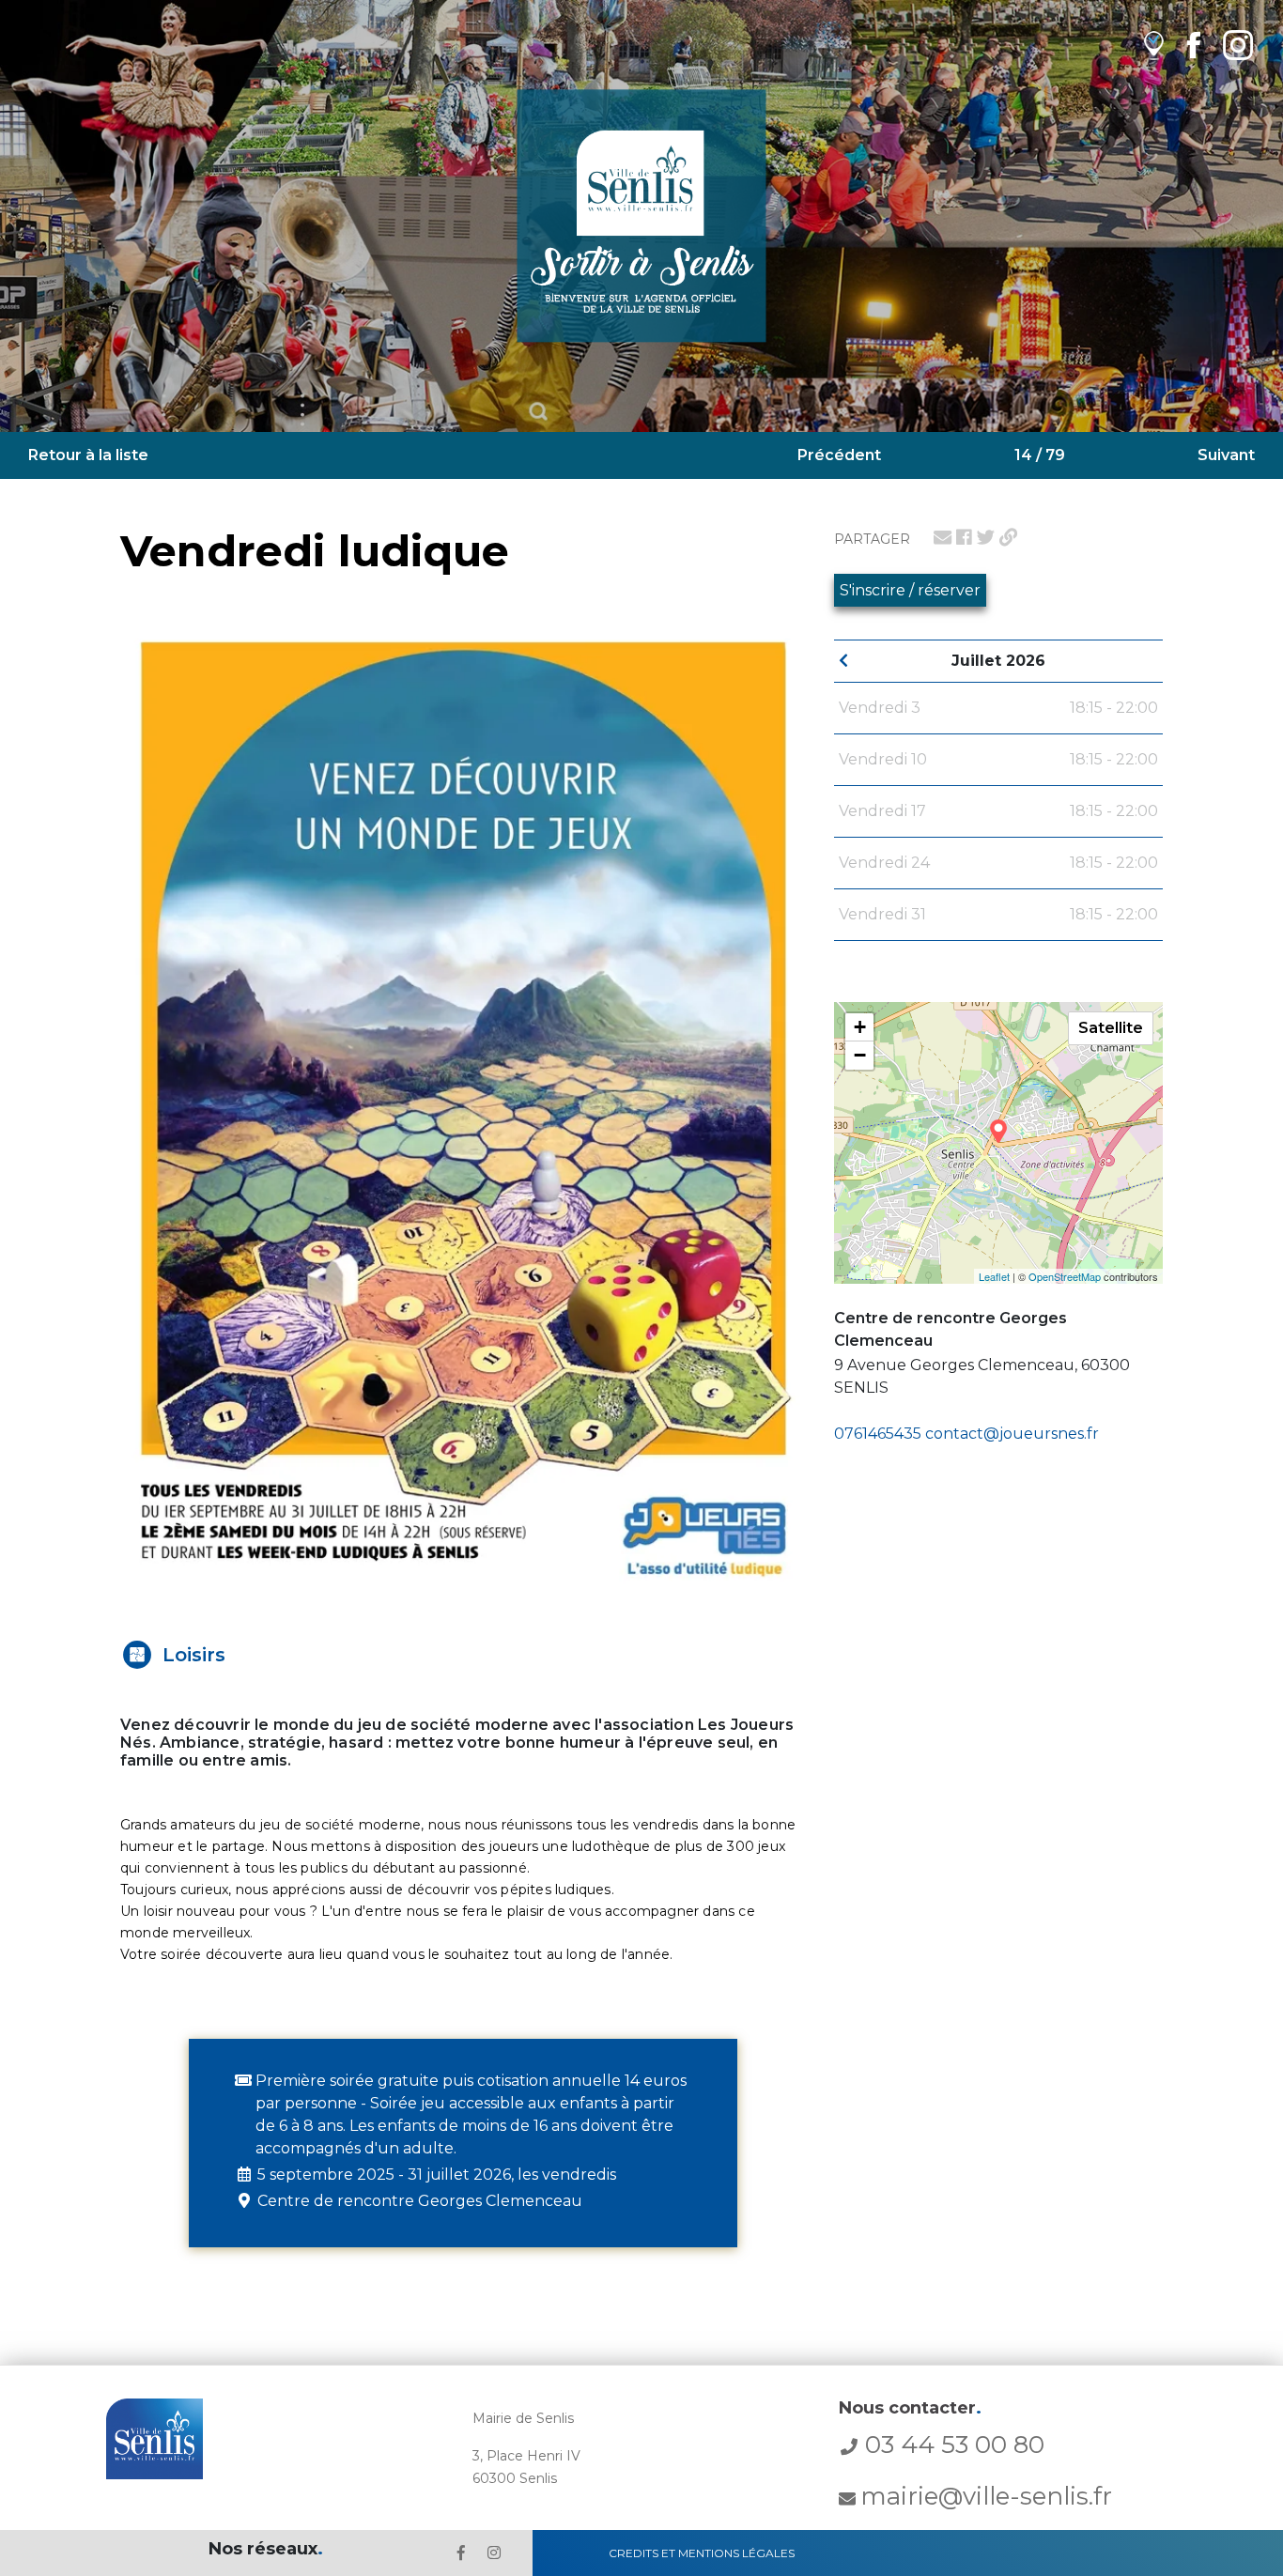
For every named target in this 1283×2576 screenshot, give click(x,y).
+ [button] (860, 1027)
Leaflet (994, 1276)
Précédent (839, 455)
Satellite (1111, 1028)
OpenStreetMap (1065, 1276)
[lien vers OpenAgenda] (1154, 45)
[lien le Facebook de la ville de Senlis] (461, 2553)
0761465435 (878, 1434)
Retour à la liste (88, 455)
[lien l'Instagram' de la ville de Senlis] (494, 2553)
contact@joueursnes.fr (1012, 1434)
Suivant (1226, 455)
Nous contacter (910, 2408)
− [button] (860, 1055)
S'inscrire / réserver (910, 590)
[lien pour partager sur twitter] (986, 537)
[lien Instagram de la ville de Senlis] (1238, 45)
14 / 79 (1040, 455)
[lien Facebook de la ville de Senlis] (1193, 45)
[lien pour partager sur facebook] (964, 537)
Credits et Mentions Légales (702, 2553)
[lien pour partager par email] (943, 537)
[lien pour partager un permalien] (1008, 537)
